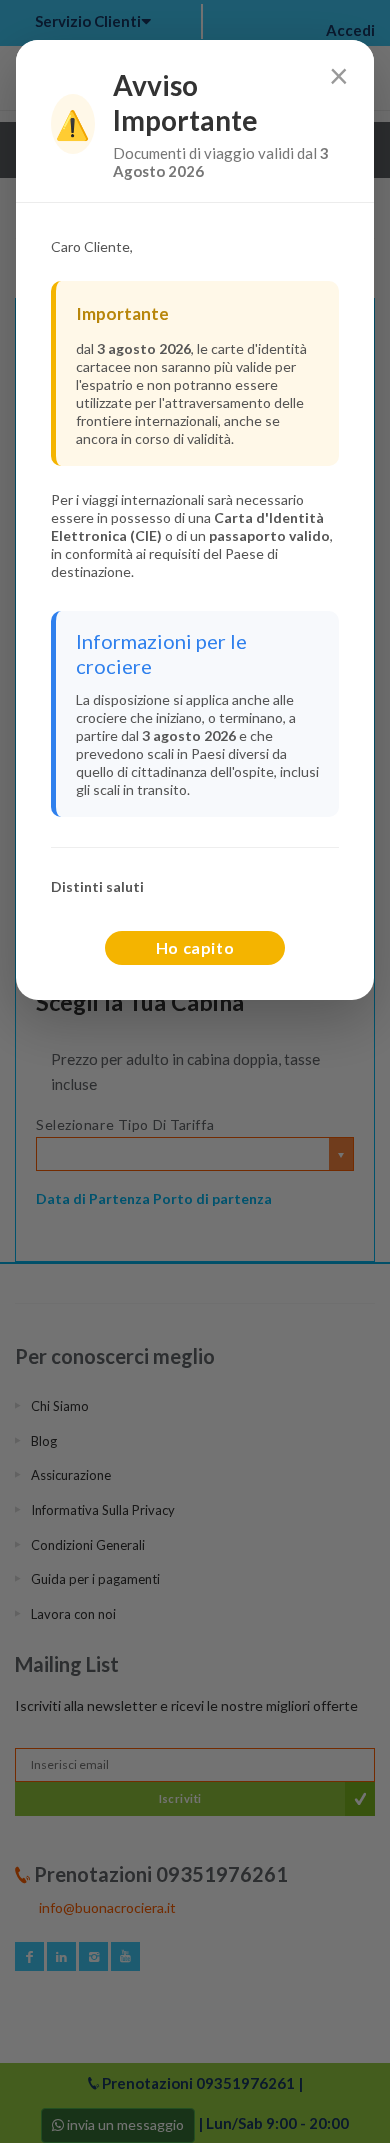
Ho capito (195, 947)
